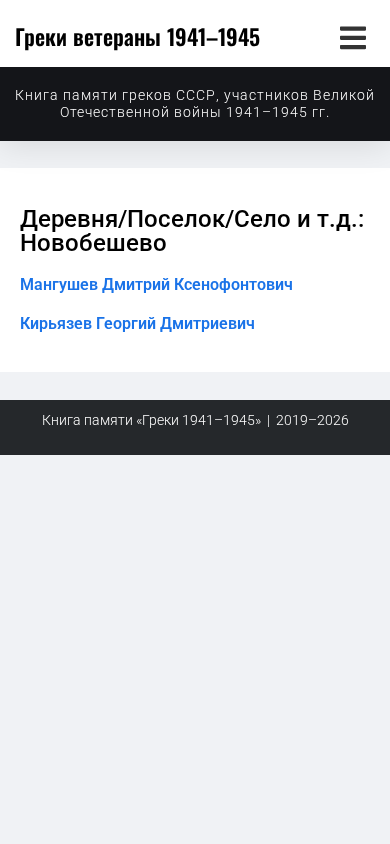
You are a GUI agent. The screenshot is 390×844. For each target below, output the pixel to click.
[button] (352, 37)
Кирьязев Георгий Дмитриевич (137, 323)
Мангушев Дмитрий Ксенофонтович (156, 284)
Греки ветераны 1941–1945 (137, 36)
